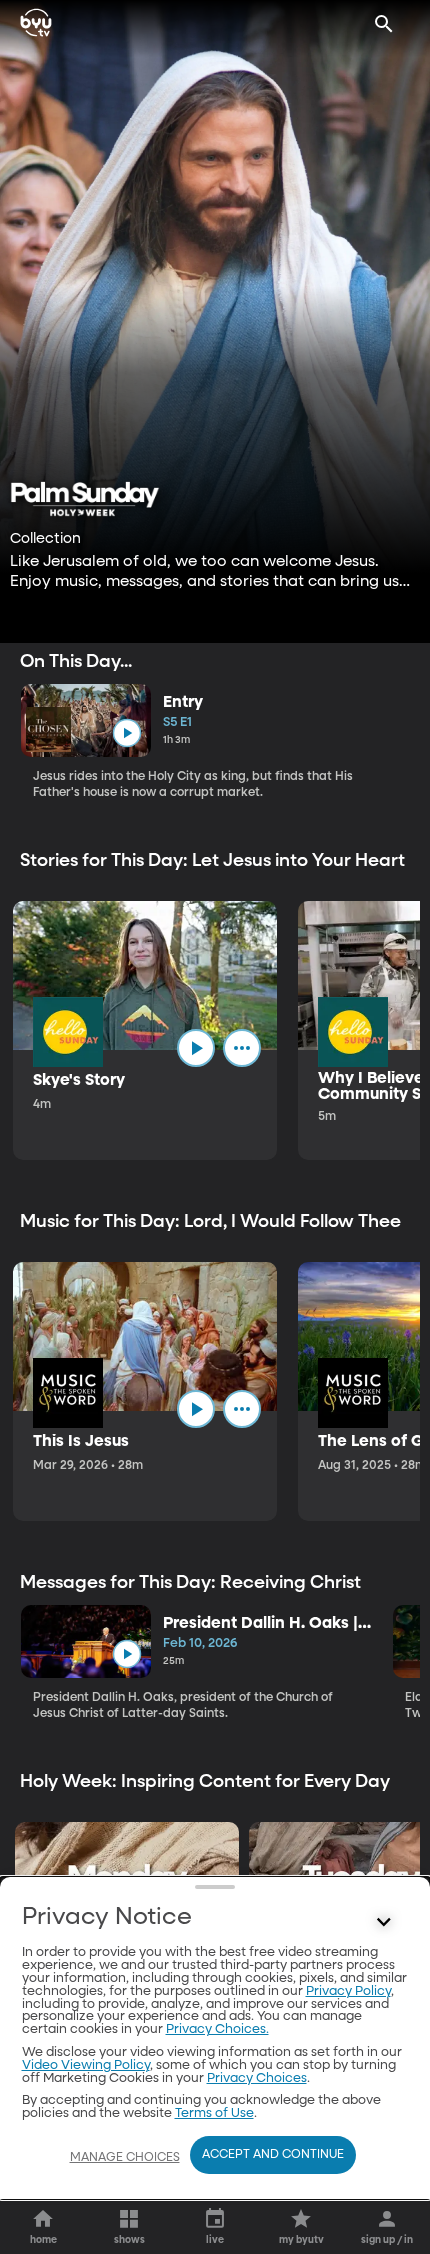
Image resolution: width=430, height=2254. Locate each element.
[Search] (384, 24)
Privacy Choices (257, 2078)
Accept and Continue (273, 2155)
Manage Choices (125, 2158)
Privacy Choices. (217, 2029)
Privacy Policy (348, 1991)
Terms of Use (214, 2113)
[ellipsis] (242, 1048)
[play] (126, 733)
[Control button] (384, 1922)
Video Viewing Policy (86, 2065)
